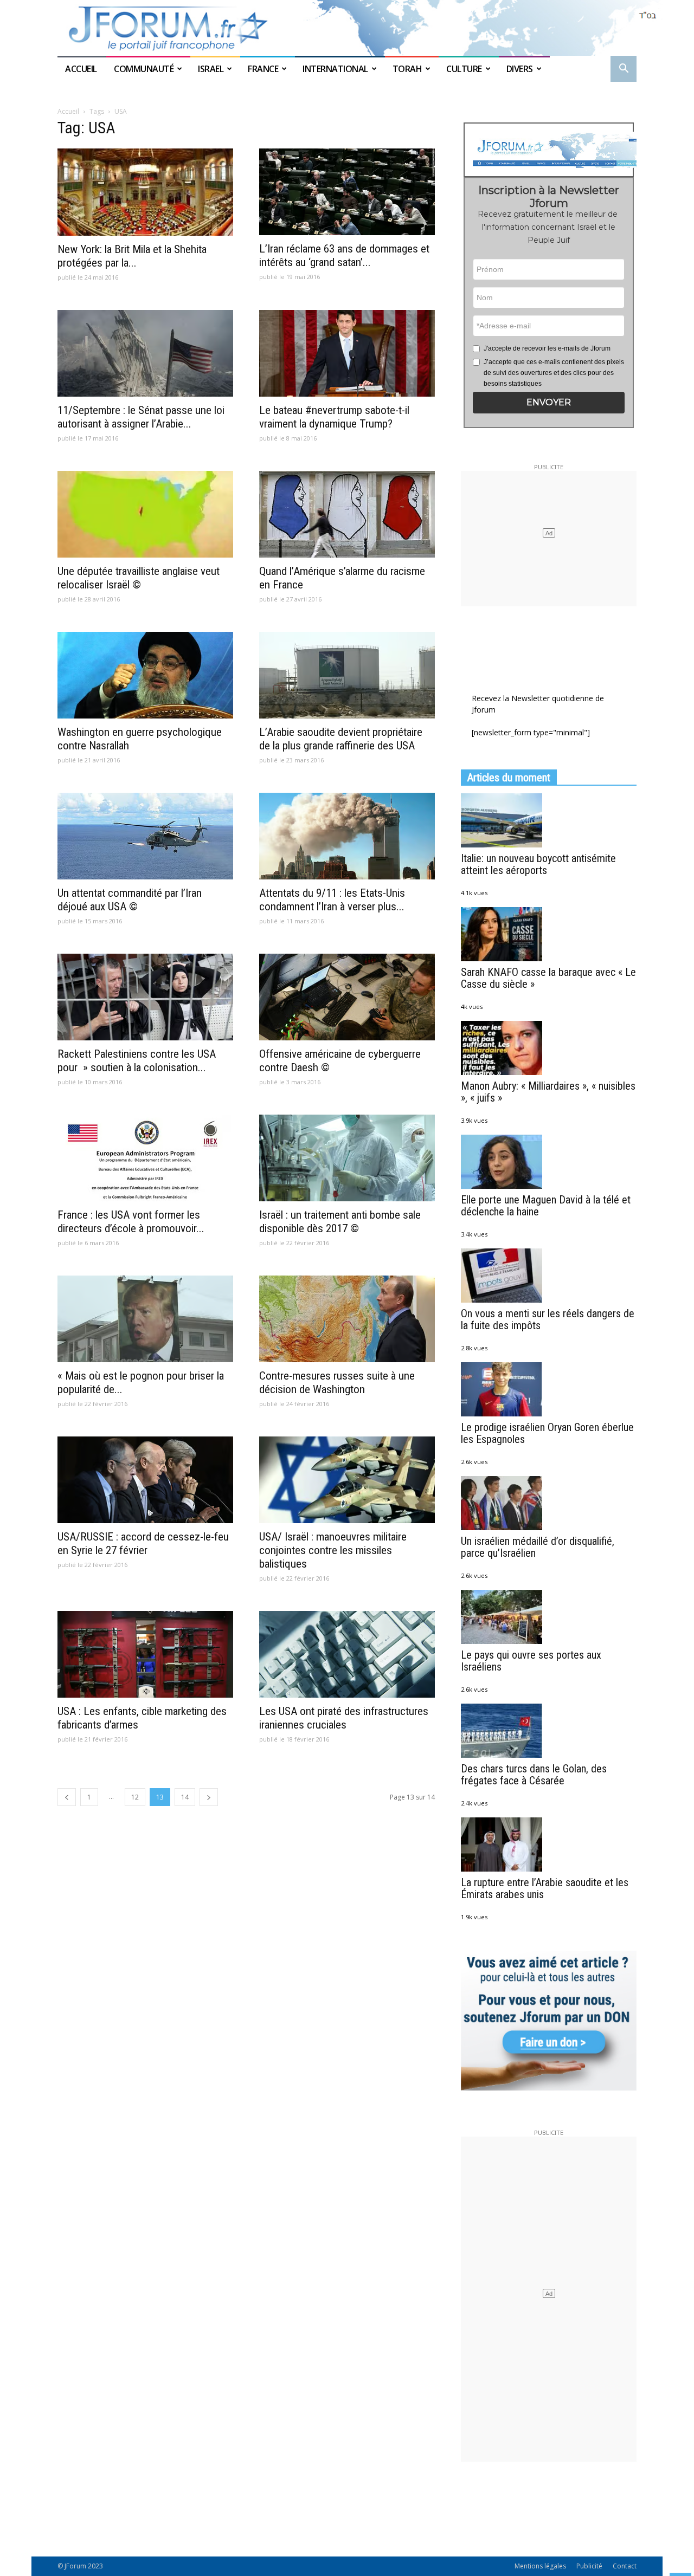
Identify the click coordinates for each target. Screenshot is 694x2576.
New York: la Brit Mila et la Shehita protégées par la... (132, 256)
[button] (624, 70)
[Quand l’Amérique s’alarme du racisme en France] (347, 514)
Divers (520, 69)
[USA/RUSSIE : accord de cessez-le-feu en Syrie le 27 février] (145, 1480)
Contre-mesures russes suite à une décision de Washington (337, 1383)
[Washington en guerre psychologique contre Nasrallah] (145, 675)
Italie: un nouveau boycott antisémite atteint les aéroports (538, 864)
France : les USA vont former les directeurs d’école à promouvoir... (131, 1222)
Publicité (589, 2566)
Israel (211, 69)
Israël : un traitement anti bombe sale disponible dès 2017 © (340, 1222)
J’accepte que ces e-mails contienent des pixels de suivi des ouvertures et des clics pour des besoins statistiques (554, 373)
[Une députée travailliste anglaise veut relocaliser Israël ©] (145, 514)
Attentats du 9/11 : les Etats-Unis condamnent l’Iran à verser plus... (332, 900)
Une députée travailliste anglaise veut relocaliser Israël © (139, 578)
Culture (464, 69)
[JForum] (347, 28)
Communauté (144, 69)
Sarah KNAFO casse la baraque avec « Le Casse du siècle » (548, 978)
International (335, 69)
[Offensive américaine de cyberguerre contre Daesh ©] (347, 997)
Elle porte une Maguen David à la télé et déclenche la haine (546, 1206)
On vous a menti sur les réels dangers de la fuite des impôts (548, 1319)
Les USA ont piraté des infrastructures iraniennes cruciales (344, 1718)
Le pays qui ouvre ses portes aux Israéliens (531, 1661)
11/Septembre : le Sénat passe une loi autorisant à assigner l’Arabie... (141, 417)
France (263, 69)
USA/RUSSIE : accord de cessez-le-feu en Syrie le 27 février (143, 1543)
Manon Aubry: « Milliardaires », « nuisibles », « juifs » (548, 1092)
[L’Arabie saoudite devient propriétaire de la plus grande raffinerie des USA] (347, 675)
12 (135, 1797)
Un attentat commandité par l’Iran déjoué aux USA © (130, 900)
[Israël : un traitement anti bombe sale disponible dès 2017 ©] (347, 1158)
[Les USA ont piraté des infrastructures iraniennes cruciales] (347, 1654)
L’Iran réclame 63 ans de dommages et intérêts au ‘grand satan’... (344, 255)
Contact (625, 2566)
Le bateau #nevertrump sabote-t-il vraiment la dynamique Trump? (334, 417)
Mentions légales (540, 2566)
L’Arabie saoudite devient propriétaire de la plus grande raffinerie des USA (341, 739)
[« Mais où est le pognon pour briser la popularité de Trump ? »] (145, 1319)
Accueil (82, 69)
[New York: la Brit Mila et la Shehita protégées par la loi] (145, 192)
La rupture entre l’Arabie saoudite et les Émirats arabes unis (545, 1888)
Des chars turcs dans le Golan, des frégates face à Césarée (534, 1775)
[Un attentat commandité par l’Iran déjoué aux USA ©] (145, 836)
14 (185, 1797)
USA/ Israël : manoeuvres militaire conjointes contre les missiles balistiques (333, 1550)
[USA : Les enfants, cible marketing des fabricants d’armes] (145, 1654)
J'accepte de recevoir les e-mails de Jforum (547, 348)
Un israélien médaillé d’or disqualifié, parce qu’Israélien (538, 1547)
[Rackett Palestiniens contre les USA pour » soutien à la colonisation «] (145, 997)
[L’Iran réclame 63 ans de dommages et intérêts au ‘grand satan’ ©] (347, 192)
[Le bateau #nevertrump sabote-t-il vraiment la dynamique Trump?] (347, 353)
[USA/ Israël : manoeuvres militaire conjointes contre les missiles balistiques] (347, 1480)
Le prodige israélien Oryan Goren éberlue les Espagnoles (547, 1433)
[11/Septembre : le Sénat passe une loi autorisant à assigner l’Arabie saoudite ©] (145, 353)
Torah (407, 69)
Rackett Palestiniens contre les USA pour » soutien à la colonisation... (137, 1061)
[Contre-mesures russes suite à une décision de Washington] (347, 1319)
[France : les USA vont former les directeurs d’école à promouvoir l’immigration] (145, 1158)
